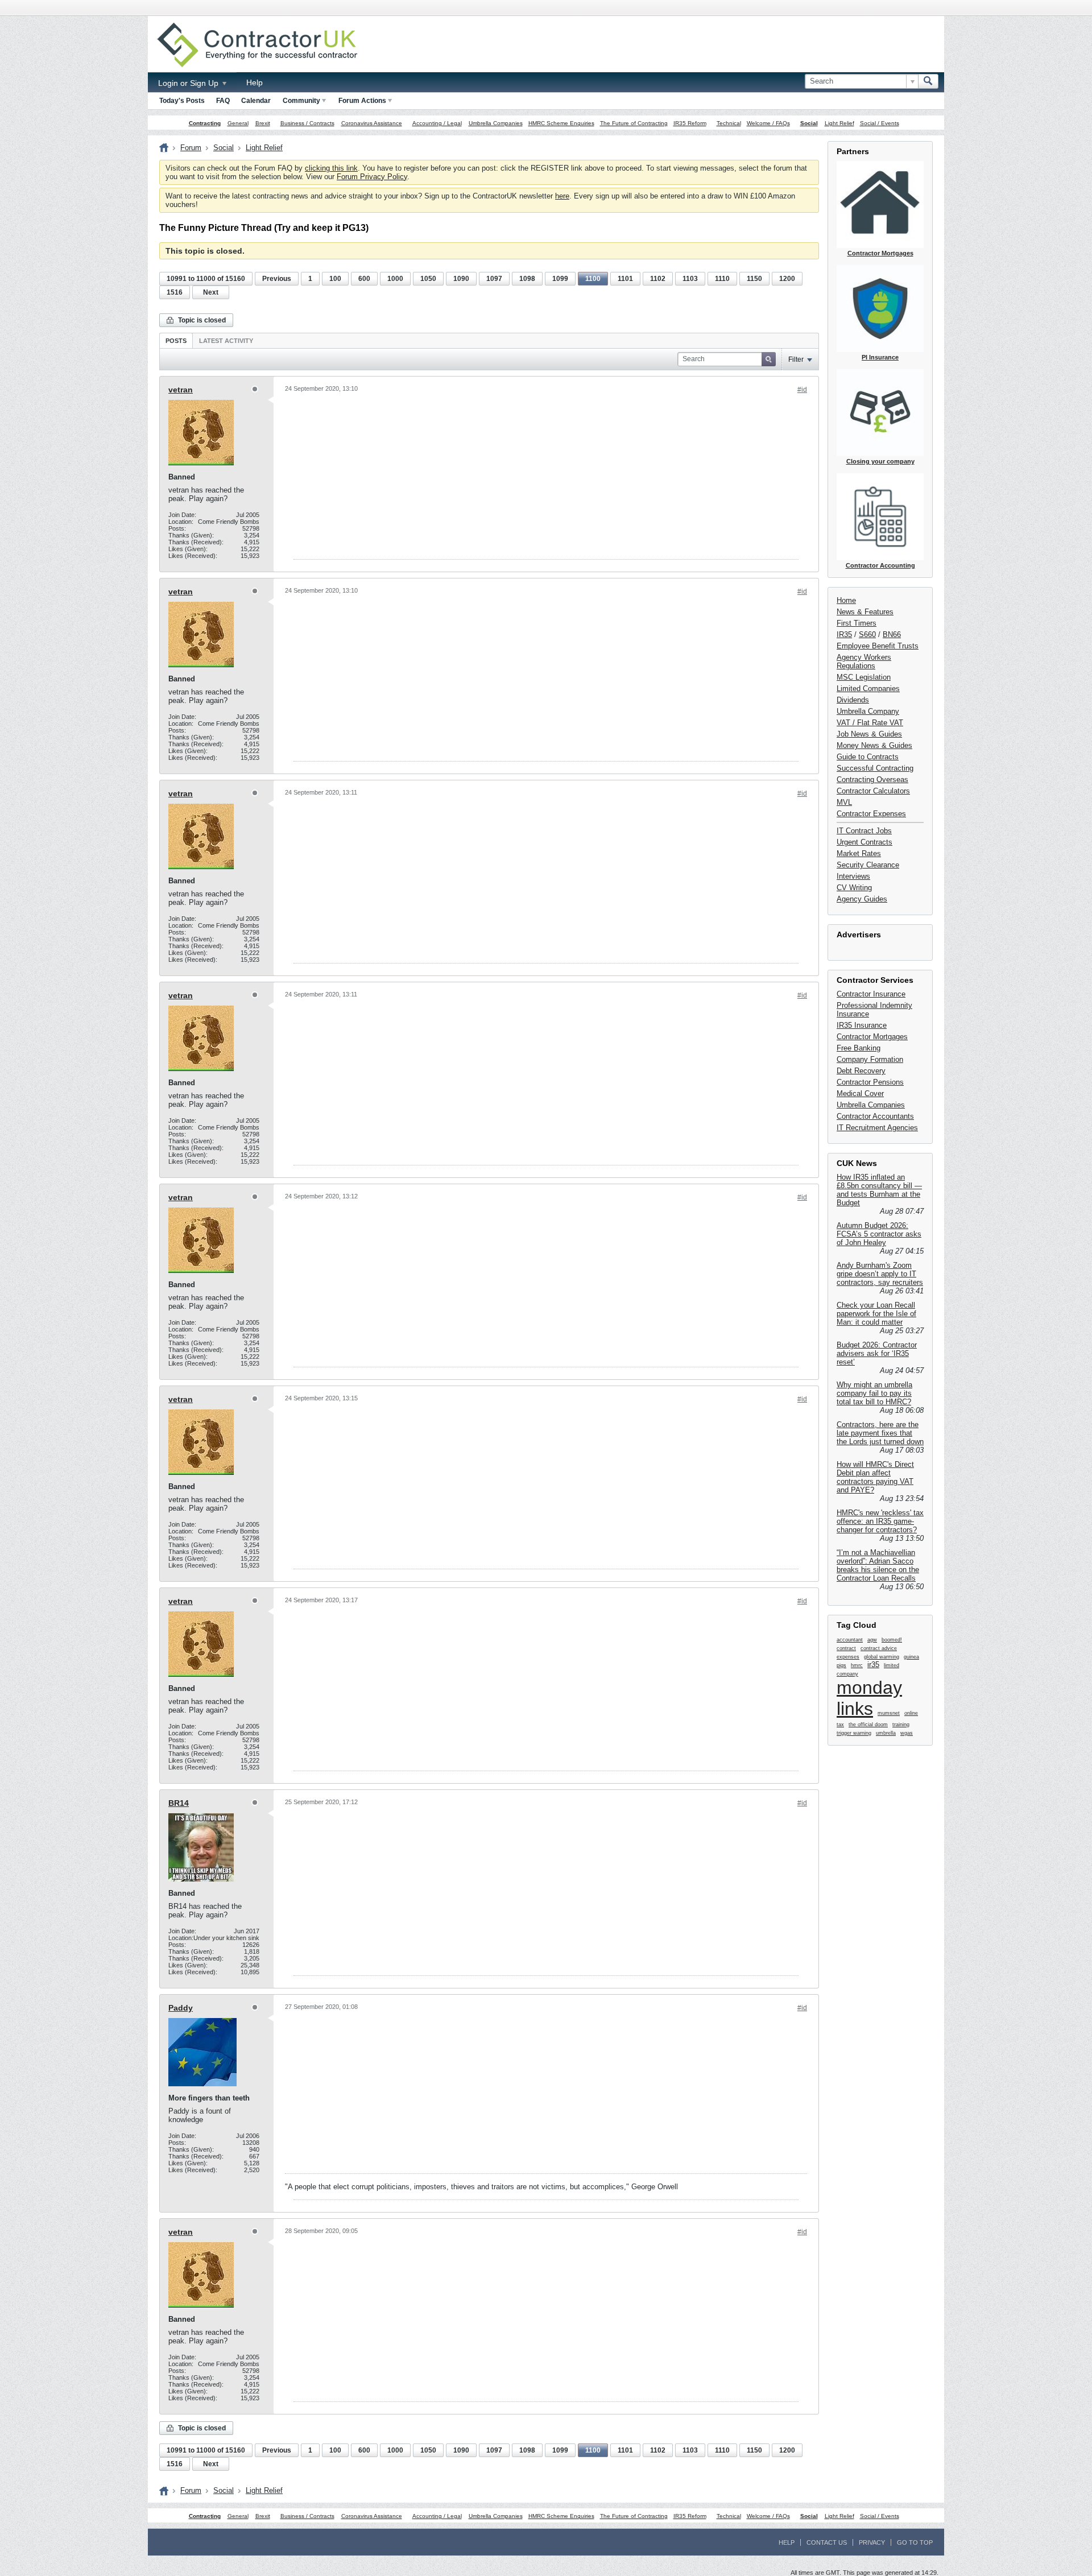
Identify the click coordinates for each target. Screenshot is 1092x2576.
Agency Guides (862, 899)
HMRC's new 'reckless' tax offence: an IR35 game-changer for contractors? (880, 1521)
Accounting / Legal (437, 123)
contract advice (879, 1648)
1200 (787, 279)
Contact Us (827, 2542)
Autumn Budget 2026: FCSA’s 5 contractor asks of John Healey (879, 1234)
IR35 (844, 634)
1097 (494, 279)
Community (301, 101)
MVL (844, 802)
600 (364, 279)
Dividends (853, 700)
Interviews (853, 876)
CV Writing (854, 888)
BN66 (892, 634)
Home (846, 600)
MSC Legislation (864, 677)
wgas (907, 1733)
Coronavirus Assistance (372, 123)
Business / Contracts (307, 123)
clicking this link (331, 168)
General (238, 123)
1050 (428, 279)
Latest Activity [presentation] (226, 341)
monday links (869, 1698)
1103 (690, 279)
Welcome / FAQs (768, 123)
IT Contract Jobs (864, 831)
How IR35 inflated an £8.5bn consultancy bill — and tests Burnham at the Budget (879, 1190)
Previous (277, 279)
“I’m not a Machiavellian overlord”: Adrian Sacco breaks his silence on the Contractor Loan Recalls (878, 1565)
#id (802, 390)
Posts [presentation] (176, 341)
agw (872, 1640)
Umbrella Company (868, 711)
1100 (593, 279)
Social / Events (880, 123)
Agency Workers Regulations (864, 661)
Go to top (915, 2542)
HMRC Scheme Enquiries (561, 123)
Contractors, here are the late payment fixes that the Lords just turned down (880, 1433)
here (562, 196)
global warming (882, 1657)
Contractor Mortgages (872, 1037)
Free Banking (859, 1048)
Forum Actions (362, 101)
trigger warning (854, 1733)
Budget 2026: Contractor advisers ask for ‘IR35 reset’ (877, 1353)
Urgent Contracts (864, 842)
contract (846, 1648)
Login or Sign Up (189, 83)
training (901, 1725)
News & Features (865, 612)
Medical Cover (860, 1093)
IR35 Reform (690, 123)
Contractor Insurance (871, 994)
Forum (191, 148)
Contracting (205, 123)
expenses (848, 1657)
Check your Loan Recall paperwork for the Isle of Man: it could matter (876, 1314)
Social (809, 123)
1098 (527, 279)
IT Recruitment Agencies (877, 1128)
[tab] (176, 340)
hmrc (857, 1665)
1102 (658, 279)
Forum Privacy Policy (372, 177)
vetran (181, 390)
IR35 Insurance (862, 1025)
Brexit (263, 123)
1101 (625, 279)
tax (840, 1725)
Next (211, 292)
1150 (754, 279)
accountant (850, 1640)
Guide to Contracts (868, 757)
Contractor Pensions (870, 1082)
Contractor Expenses (871, 814)
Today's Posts (182, 101)
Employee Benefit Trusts (878, 646)
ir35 (873, 1665)
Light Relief (839, 123)
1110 (722, 279)
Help (255, 82)
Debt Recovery (861, 1071)
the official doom (868, 1725)
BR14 (179, 1803)
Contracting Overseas (872, 780)
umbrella (886, 1733)
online (911, 1713)
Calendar (256, 101)
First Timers (857, 623)
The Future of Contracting (634, 123)
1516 (175, 292)
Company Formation (870, 1059)
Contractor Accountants (875, 1116)
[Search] (928, 81)
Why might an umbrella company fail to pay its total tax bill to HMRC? (874, 1393)
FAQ (223, 101)
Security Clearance (868, 865)
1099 (560, 279)
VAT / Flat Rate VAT (870, 723)
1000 (395, 279)
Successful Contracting (875, 768)
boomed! (892, 1640)
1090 (461, 279)
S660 (867, 634)
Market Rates (859, 853)
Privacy (872, 2542)
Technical (729, 123)
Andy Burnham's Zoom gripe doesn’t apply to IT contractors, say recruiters (880, 1274)
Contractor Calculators (873, 791)
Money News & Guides (874, 745)
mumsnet (889, 1713)
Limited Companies (868, 689)
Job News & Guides (869, 734)
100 (335, 279)
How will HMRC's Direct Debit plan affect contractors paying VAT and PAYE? (875, 1477)
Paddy (181, 2008)
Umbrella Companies (496, 123)
